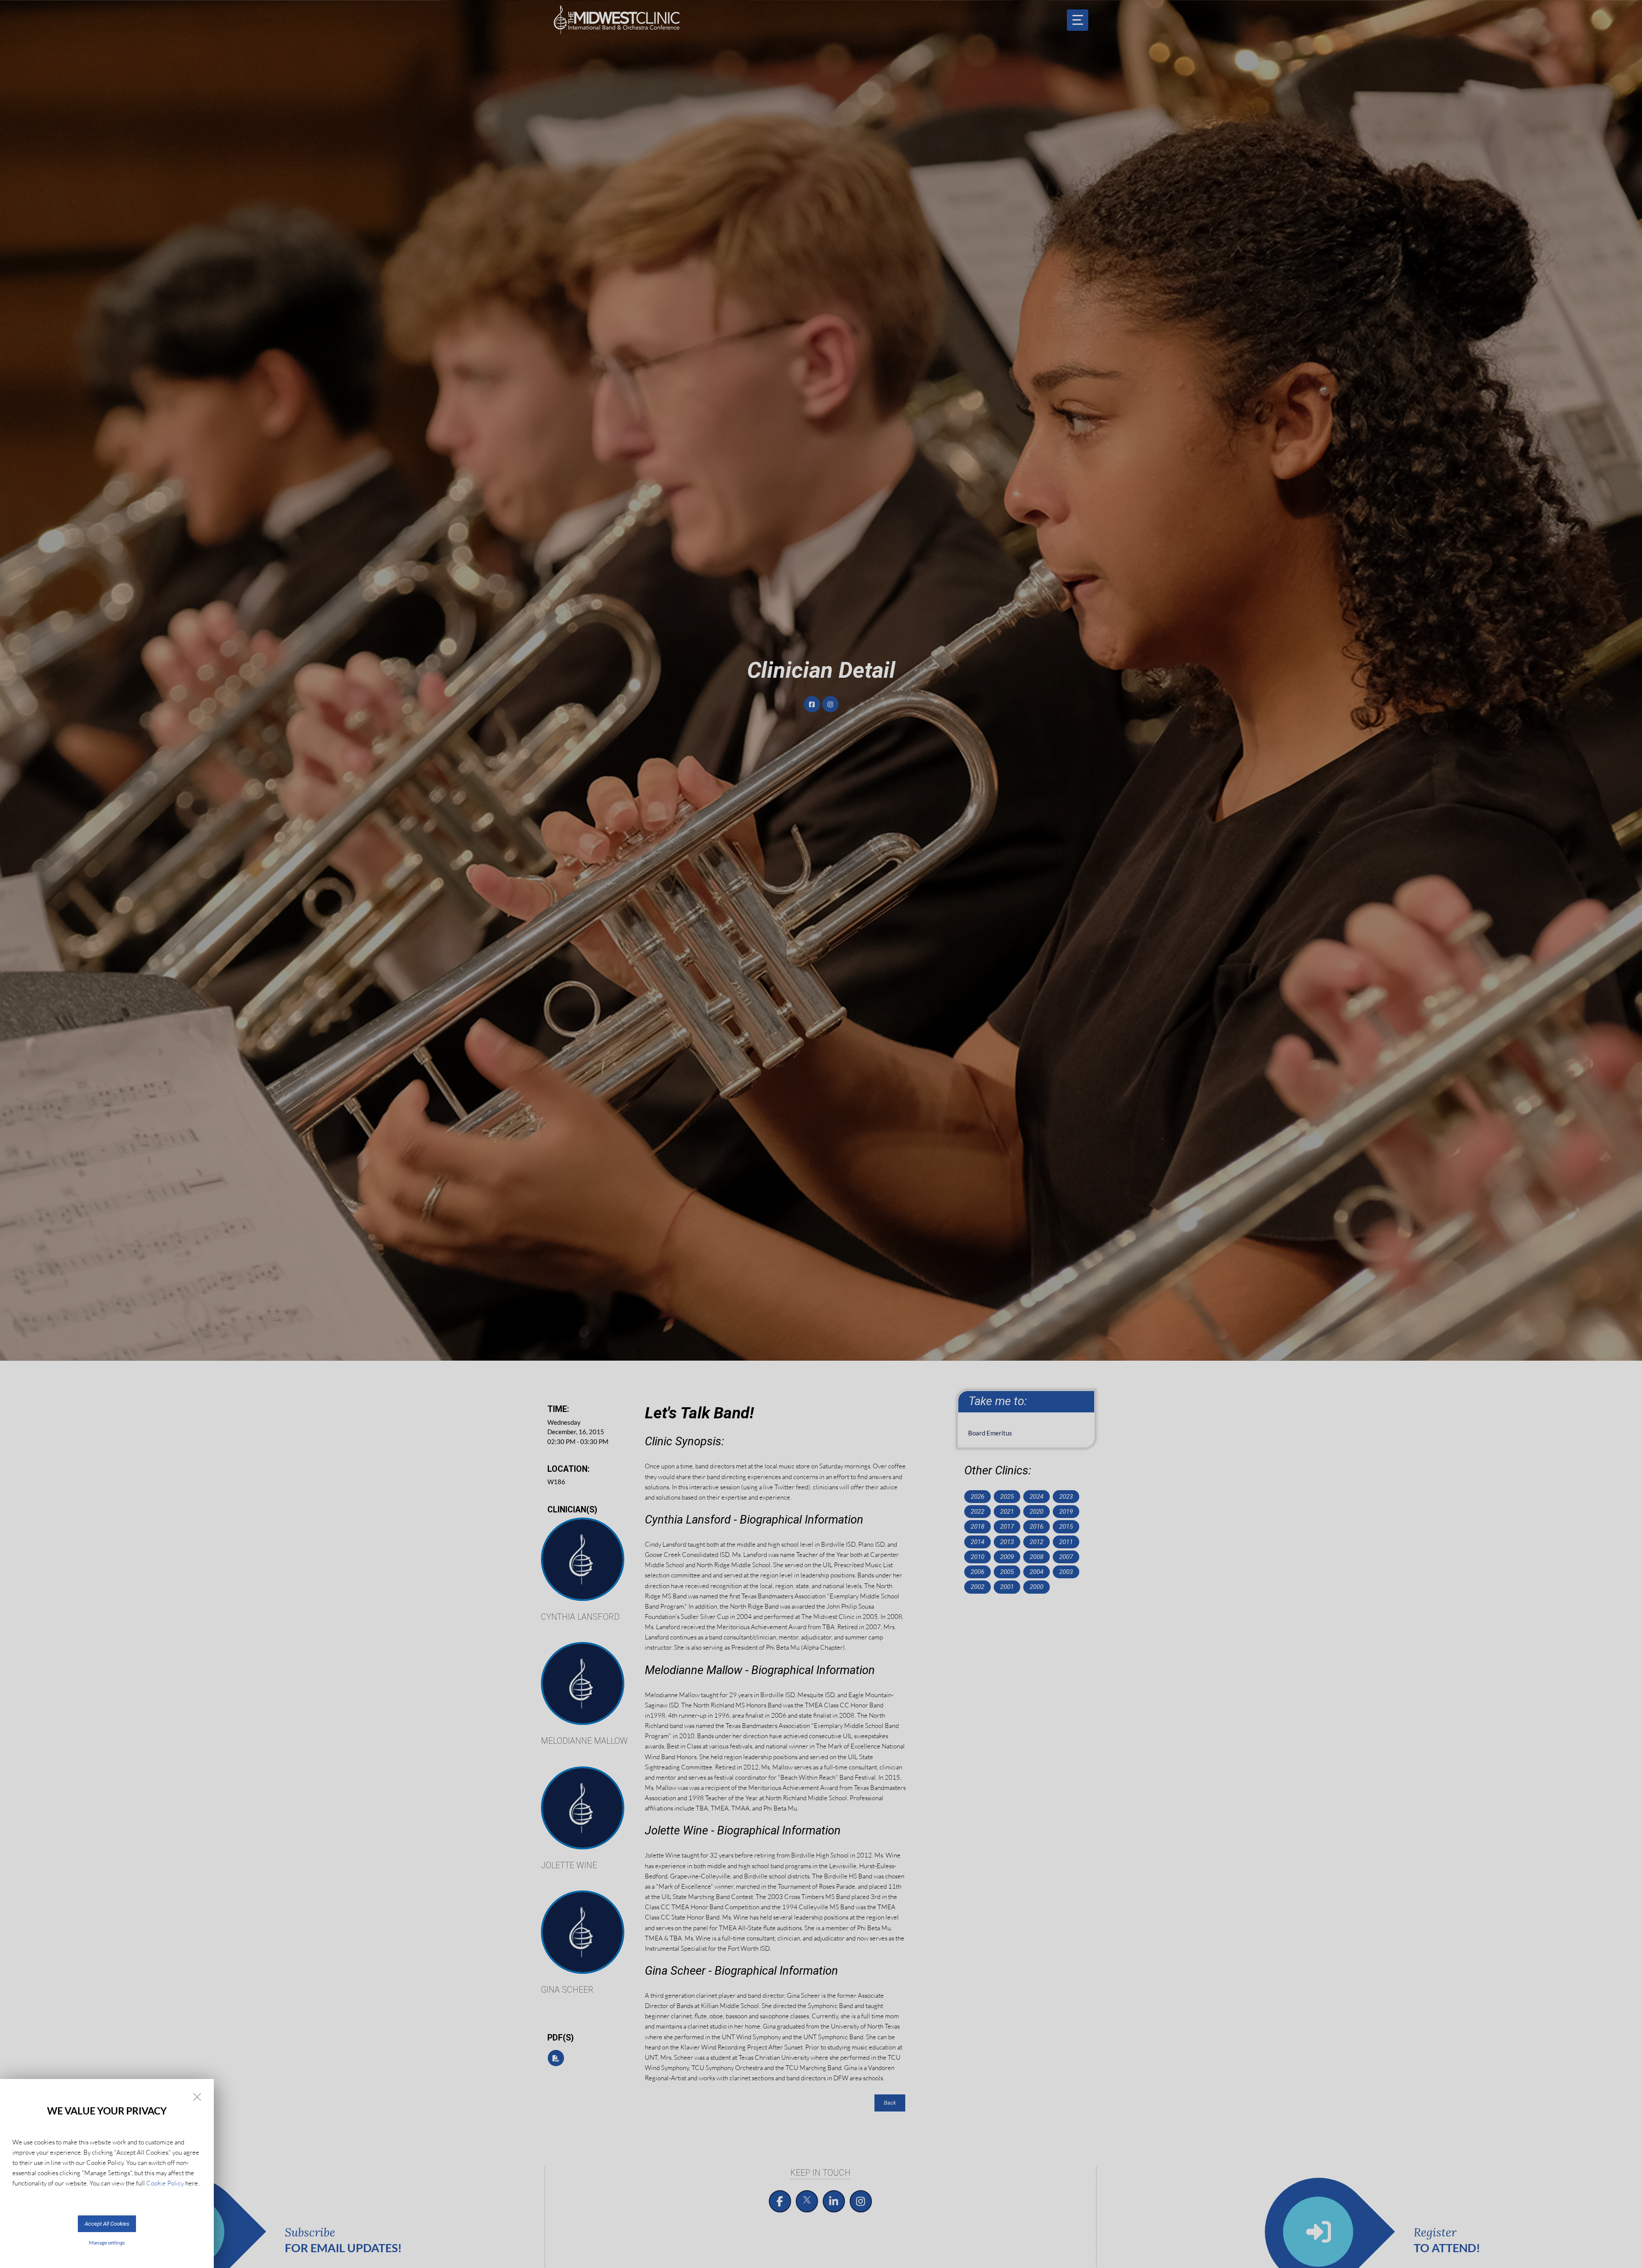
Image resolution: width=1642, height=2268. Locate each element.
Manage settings (107, 2243)
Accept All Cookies (107, 2224)
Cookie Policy (165, 2183)
